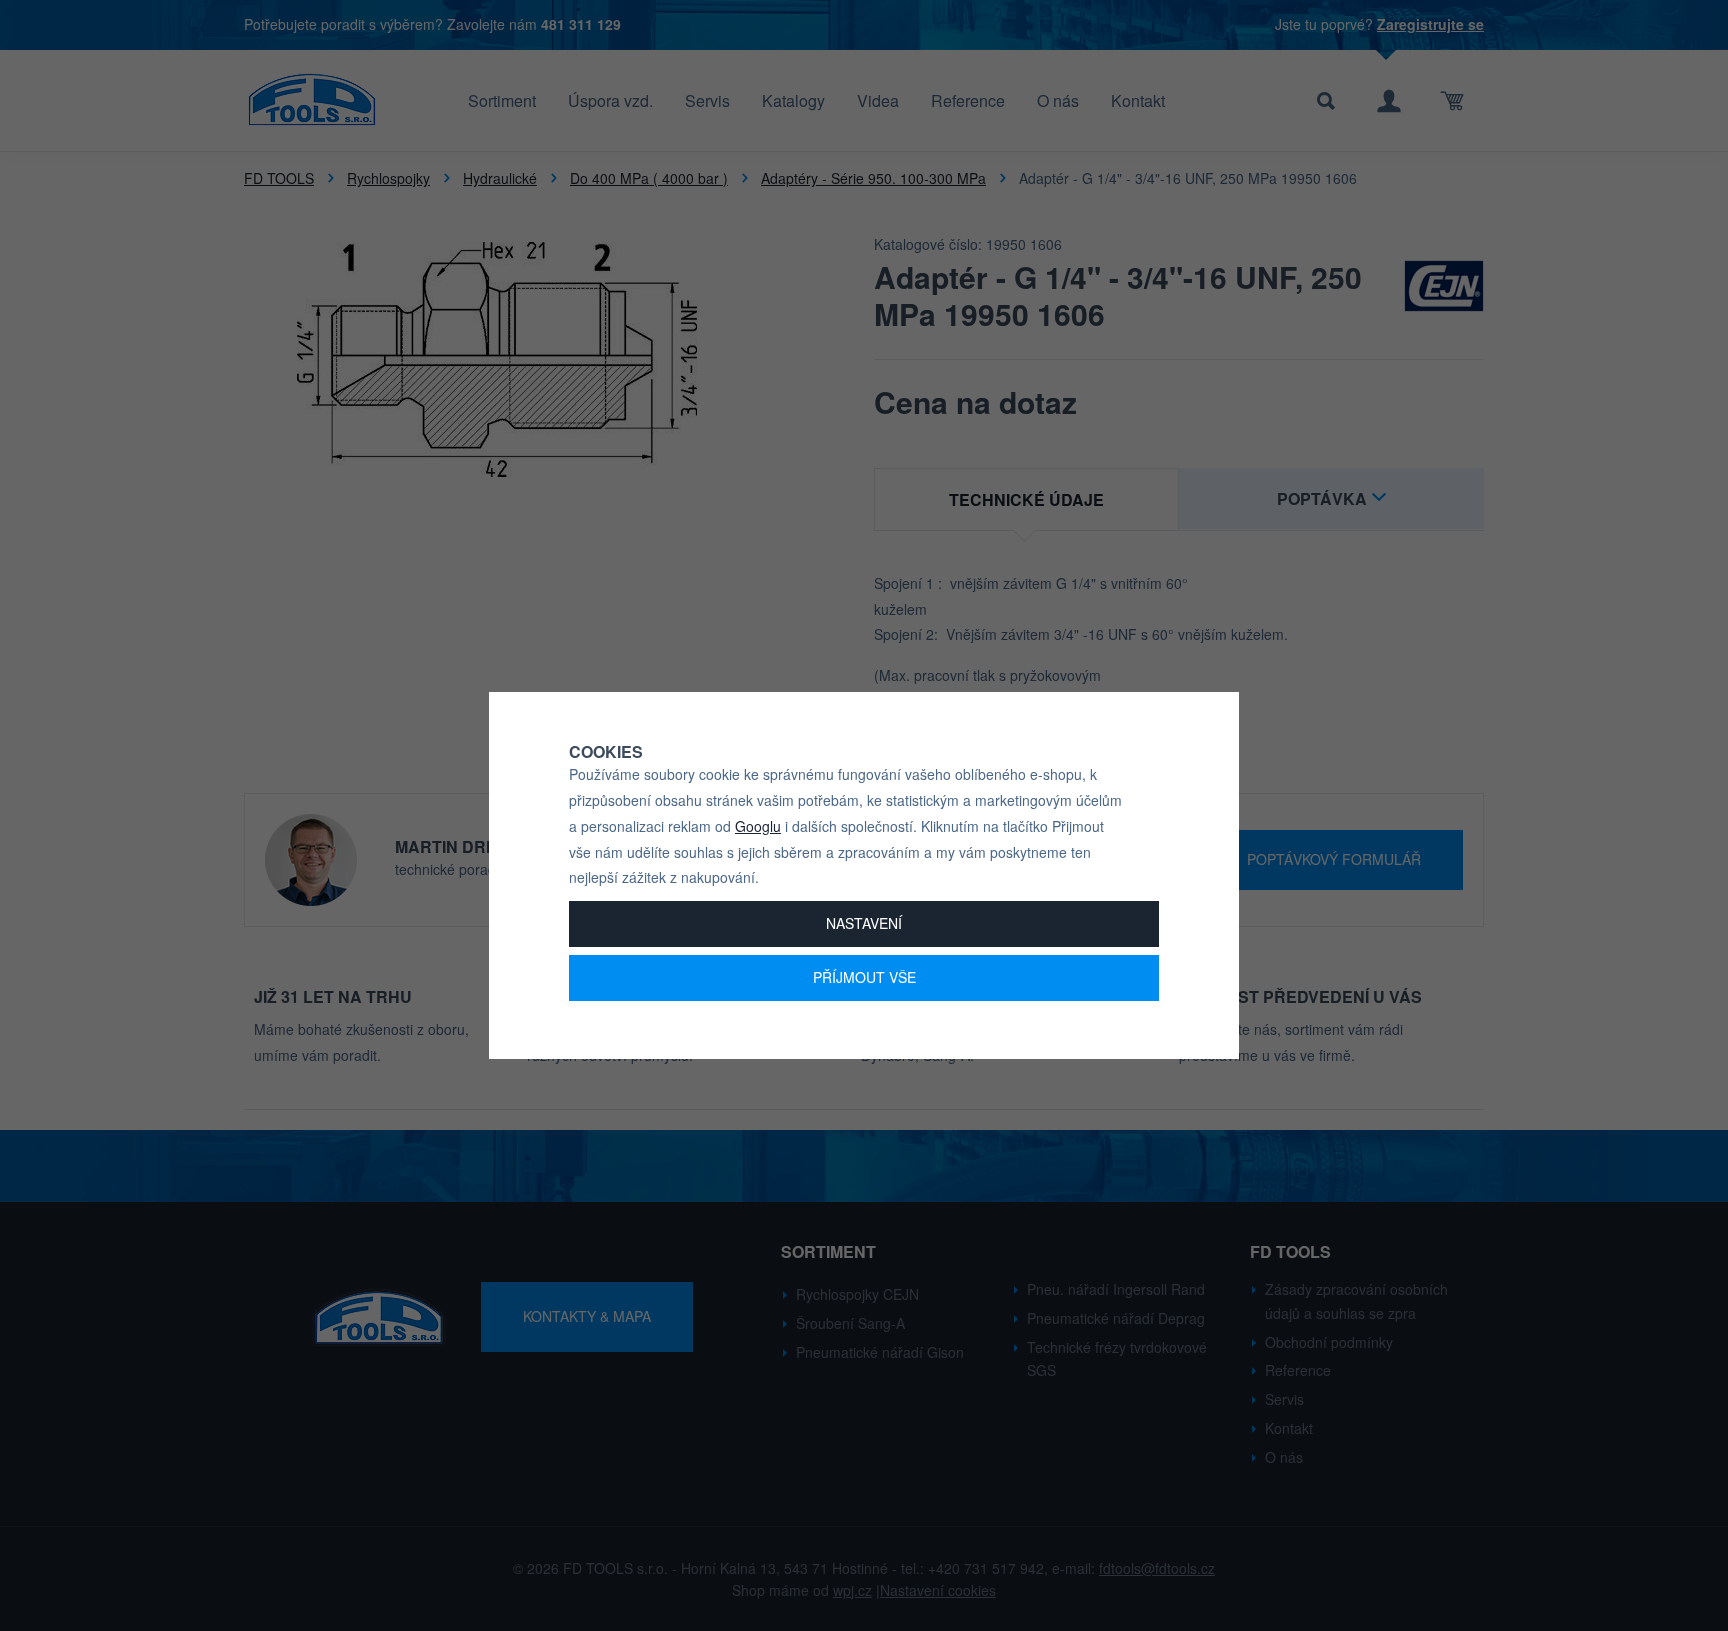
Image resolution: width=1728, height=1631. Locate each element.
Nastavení (864, 923)
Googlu (758, 826)
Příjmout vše (864, 977)
